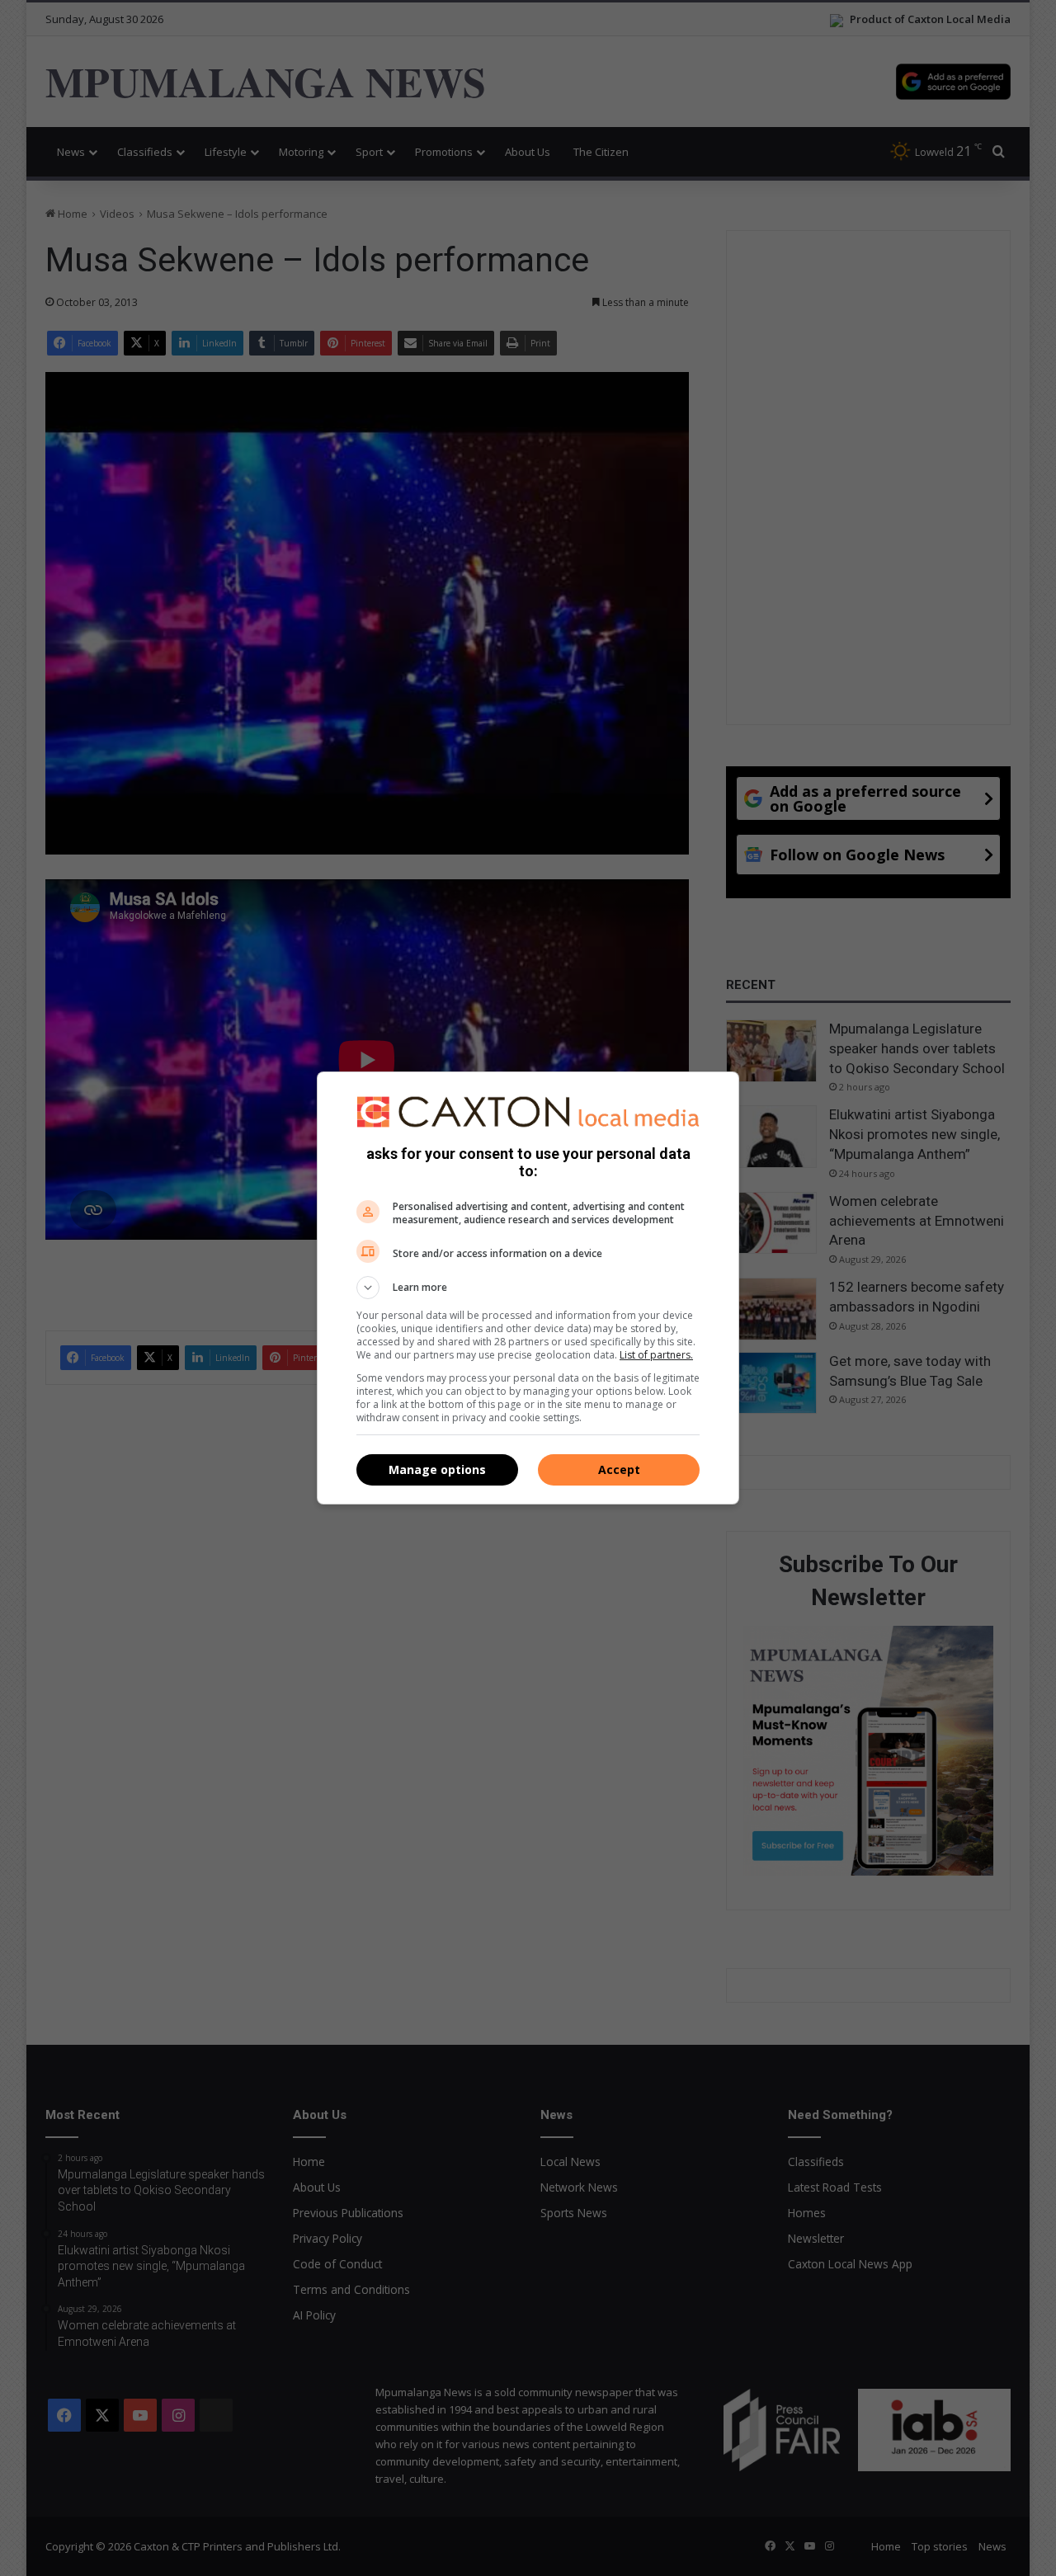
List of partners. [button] (656, 1355)
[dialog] (528, 1288)
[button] (528, 1288)
